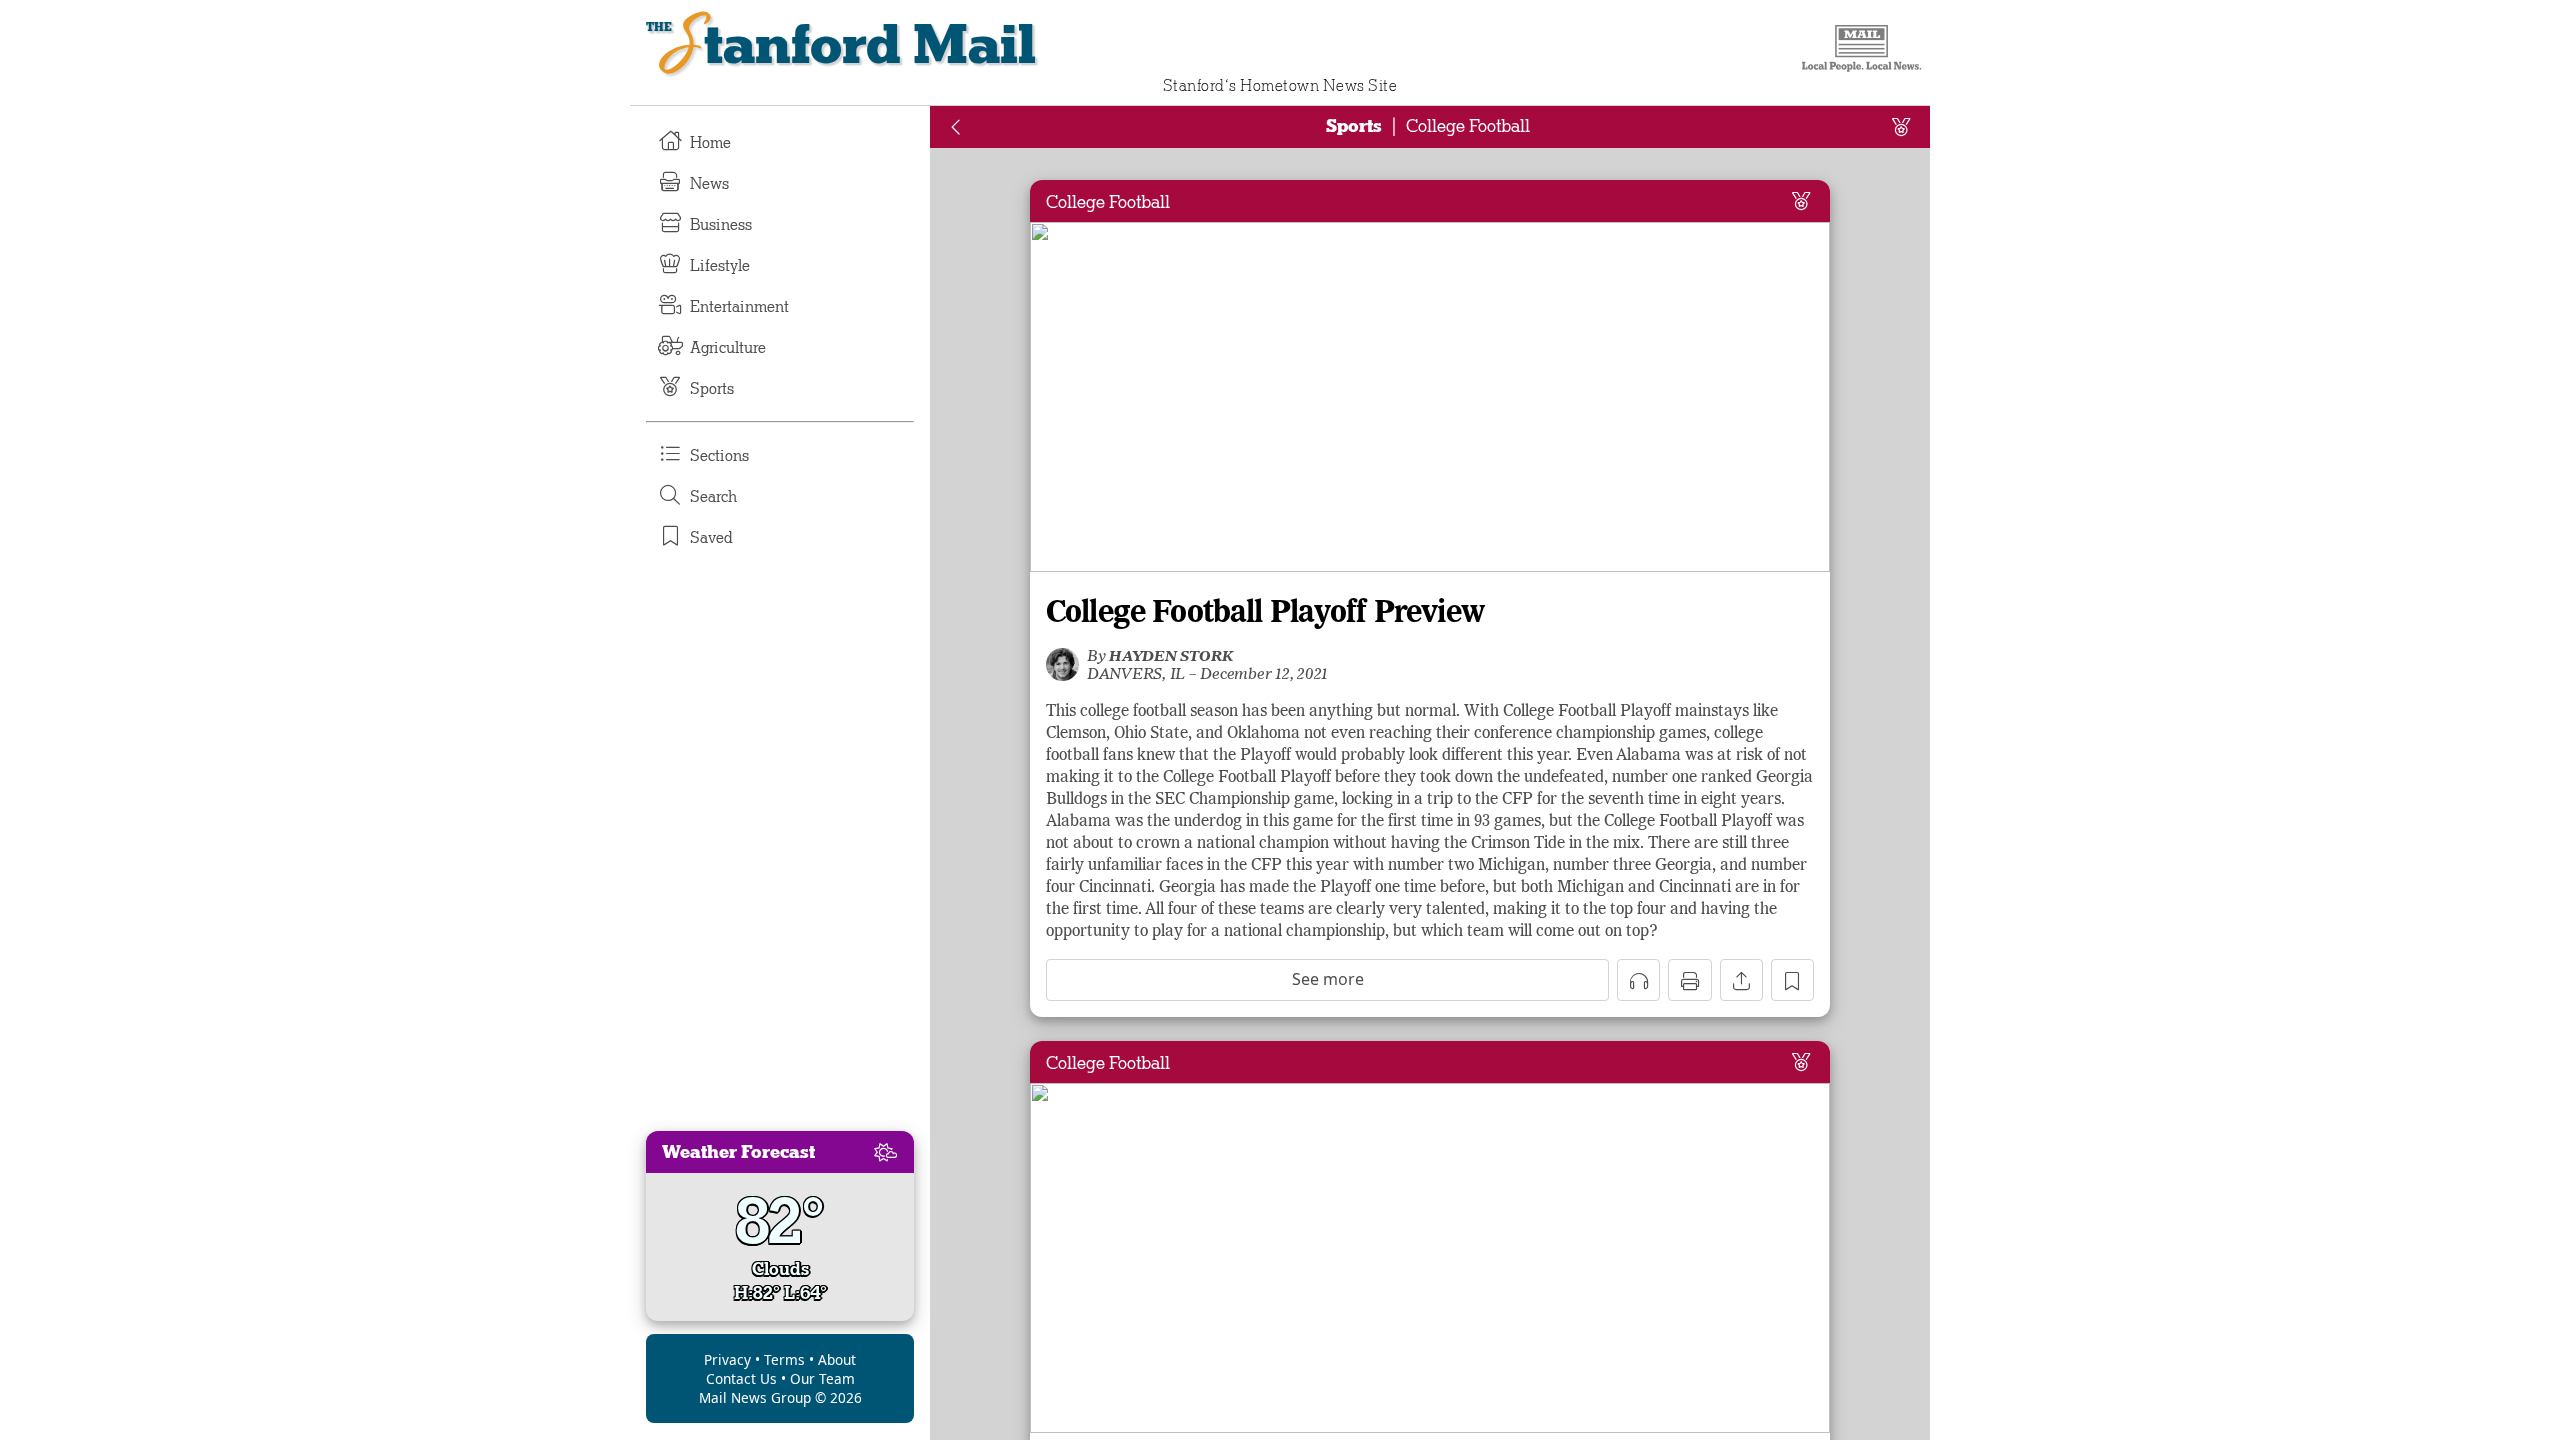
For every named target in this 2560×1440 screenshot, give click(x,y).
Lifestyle (720, 266)
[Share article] (1741, 980)
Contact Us (741, 1378)
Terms (784, 1359)
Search (713, 497)
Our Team (822, 1378)
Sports (712, 389)
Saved (711, 538)
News (709, 184)
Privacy (727, 1359)
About (837, 1359)
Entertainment (739, 307)
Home (710, 143)
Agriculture (728, 348)
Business (721, 225)
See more (1328, 979)
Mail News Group (755, 1397)
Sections (719, 456)
